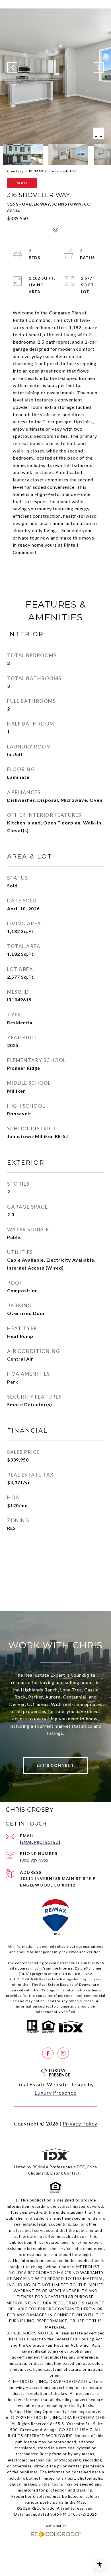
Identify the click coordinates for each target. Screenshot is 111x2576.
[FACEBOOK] (48, 2053)
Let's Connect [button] (55, 1765)
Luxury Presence (55, 2093)
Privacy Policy (80, 2124)
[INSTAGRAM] (63, 2053)
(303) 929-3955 (34, 1860)
